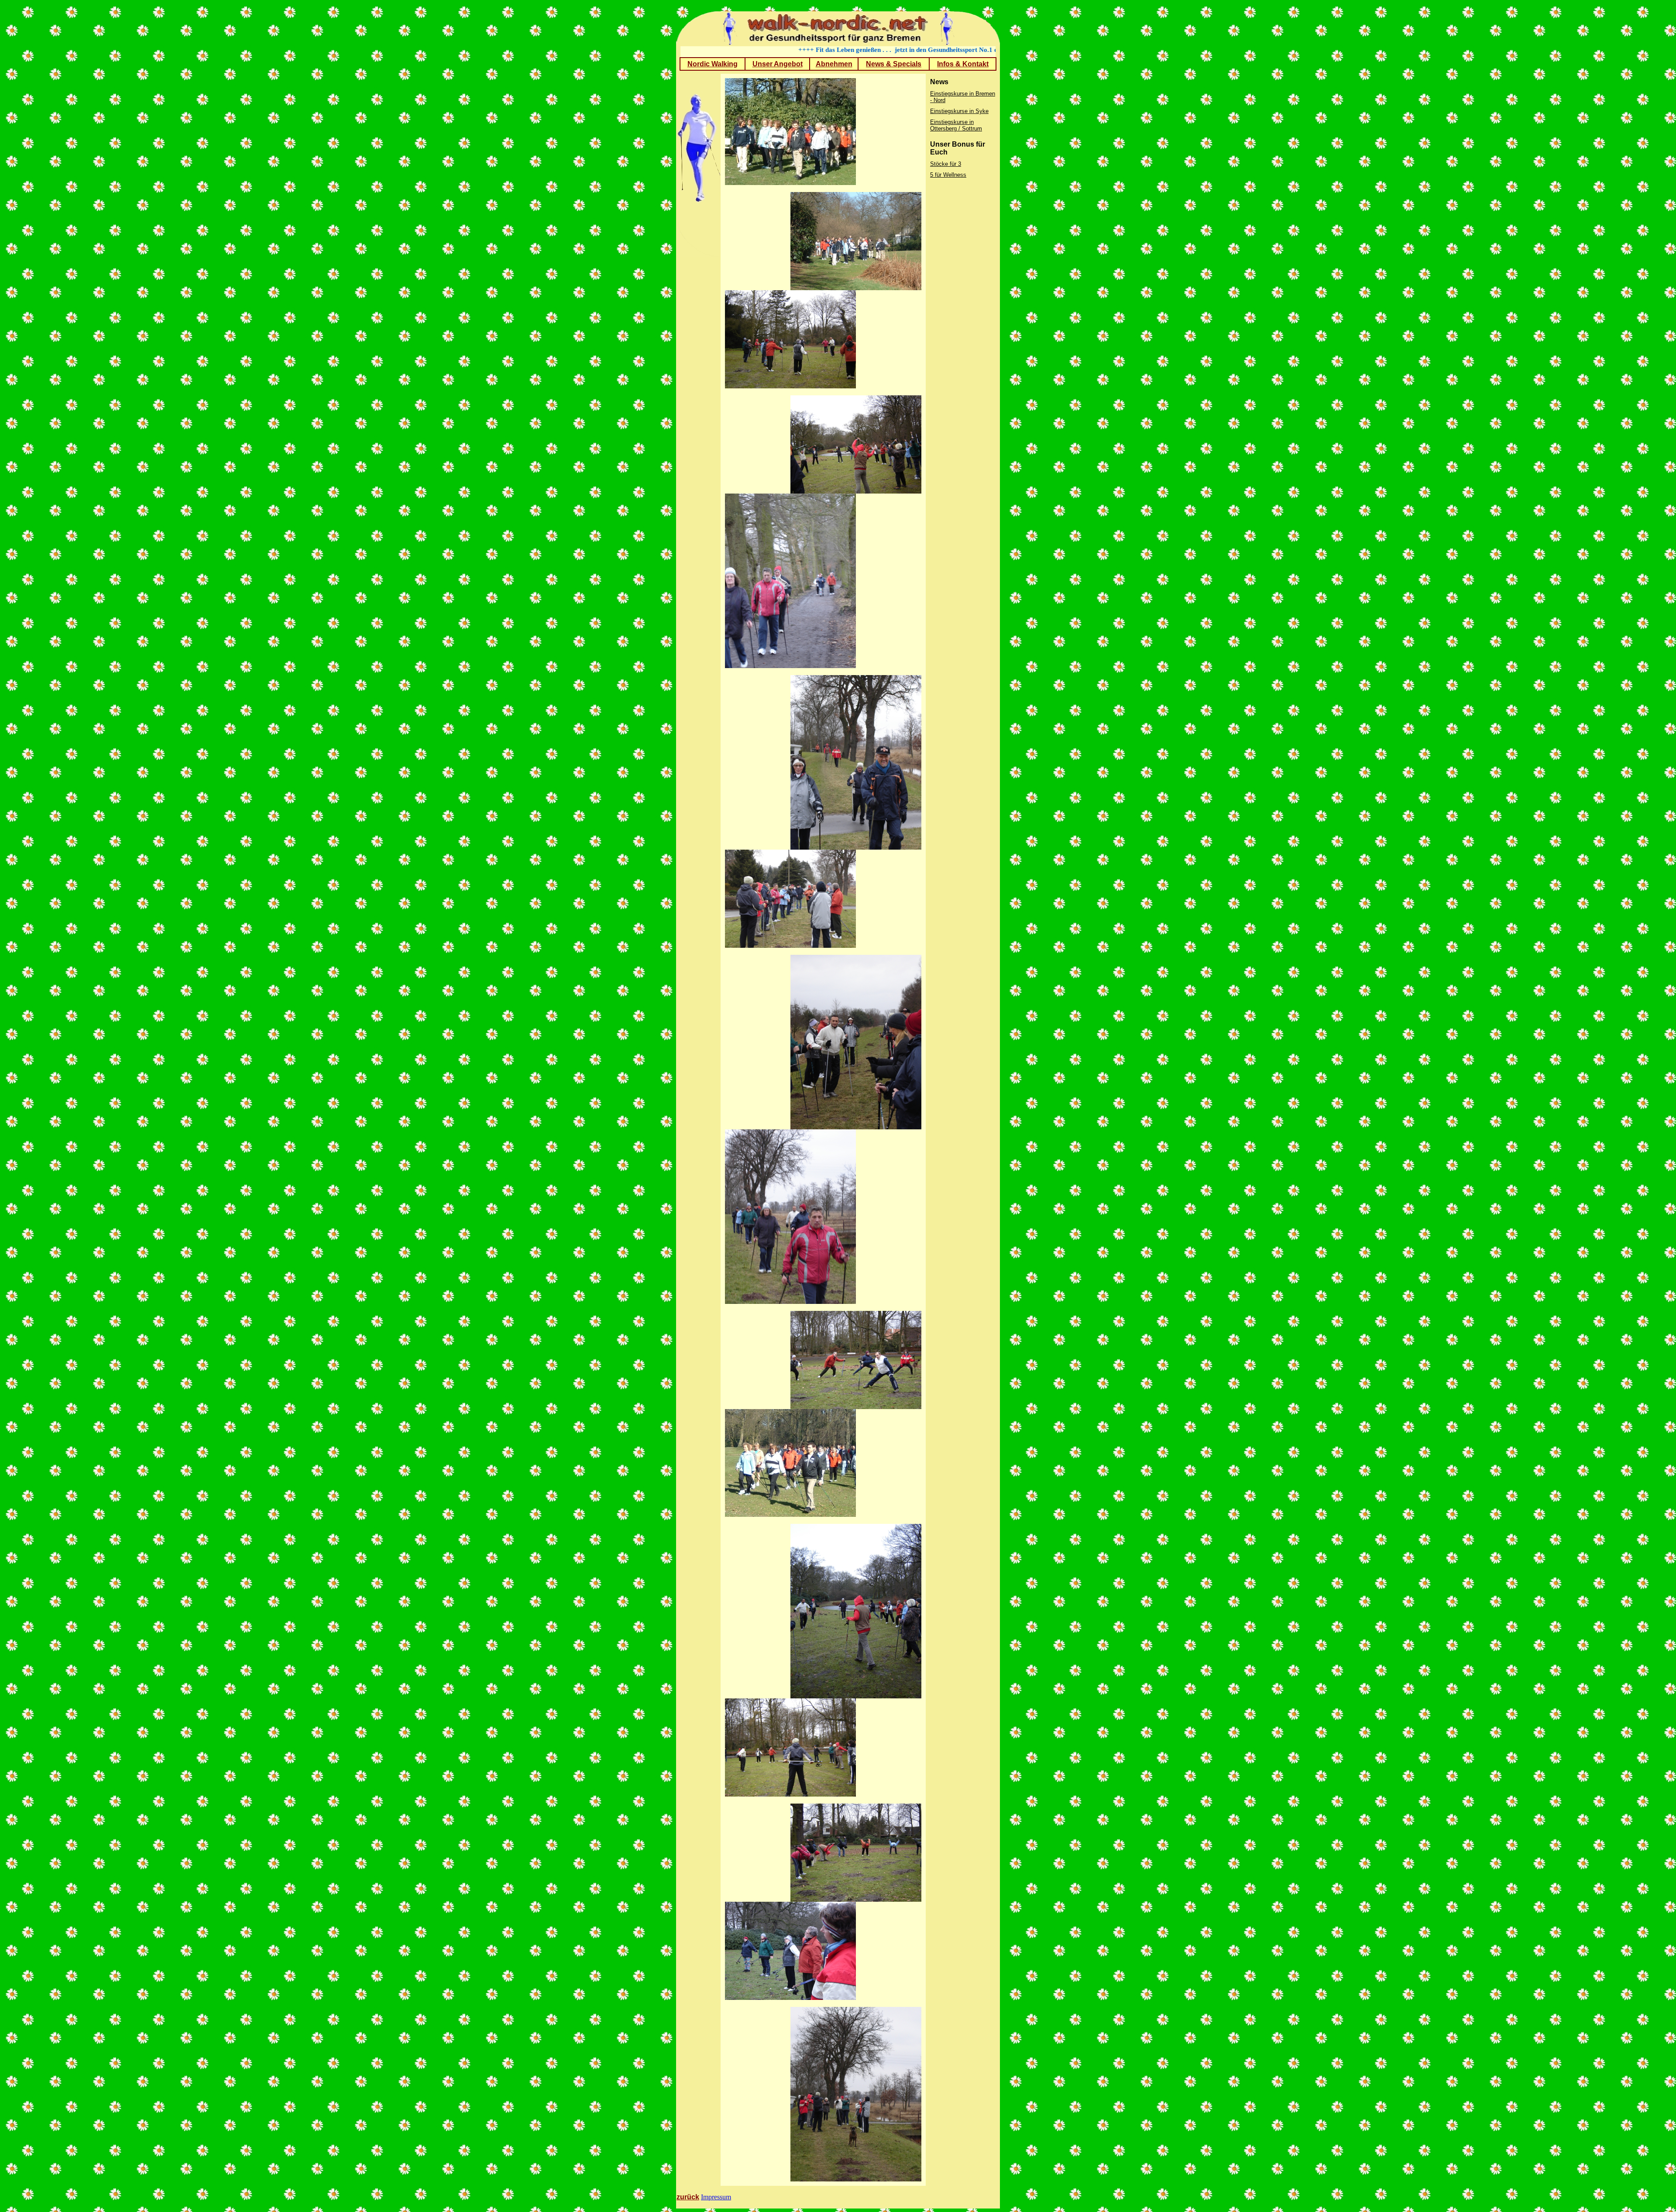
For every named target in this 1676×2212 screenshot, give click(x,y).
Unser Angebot (778, 64)
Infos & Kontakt (963, 64)
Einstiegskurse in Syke (959, 111)
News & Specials (894, 64)
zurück (688, 2197)
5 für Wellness (948, 175)
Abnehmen (834, 64)
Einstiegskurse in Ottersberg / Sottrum (956, 125)
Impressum (716, 2197)
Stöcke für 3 (946, 164)
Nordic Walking (713, 64)
